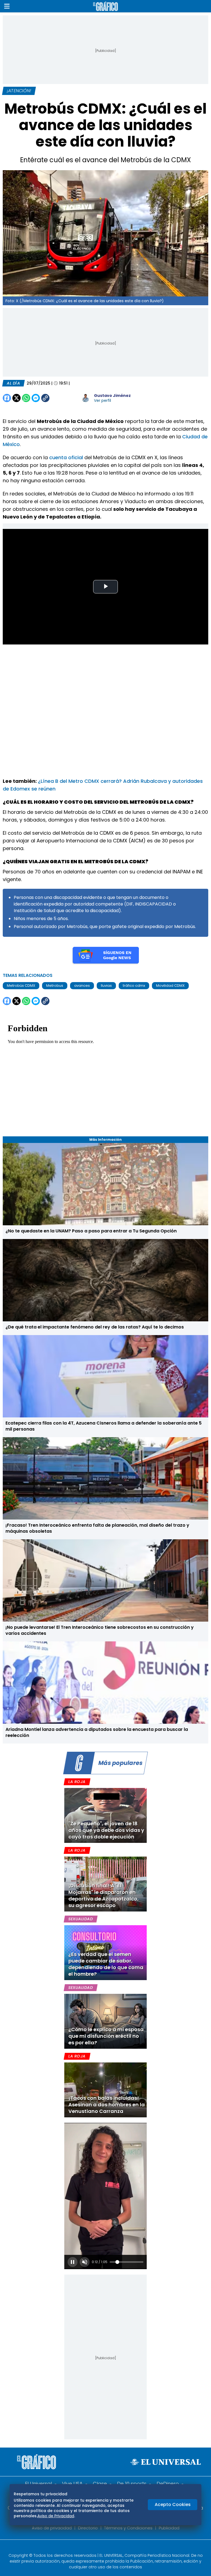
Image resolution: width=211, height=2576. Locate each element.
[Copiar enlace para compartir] (59, 398)
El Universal (38, 2484)
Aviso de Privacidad (56, 2516)
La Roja (77, 1782)
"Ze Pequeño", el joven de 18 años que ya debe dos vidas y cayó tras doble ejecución (106, 1830)
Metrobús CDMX (21, 986)
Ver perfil (102, 400)
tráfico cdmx (134, 986)
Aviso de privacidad (52, 2528)
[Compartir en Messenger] (36, 398)
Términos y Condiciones (128, 2528)
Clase (100, 2484)
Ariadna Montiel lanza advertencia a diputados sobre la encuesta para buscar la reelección (97, 1732)
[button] (7, 6)
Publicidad (169, 2528)
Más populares (120, 1763)
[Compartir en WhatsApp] (26, 398)
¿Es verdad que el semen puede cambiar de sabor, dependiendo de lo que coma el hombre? (106, 1964)
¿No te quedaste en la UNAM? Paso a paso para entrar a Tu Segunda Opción (91, 1231)
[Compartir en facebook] (7, 398)
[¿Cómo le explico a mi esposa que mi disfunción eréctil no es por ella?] (105, 2021)
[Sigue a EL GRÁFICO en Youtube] (111, 2548)
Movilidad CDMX (170, 986)
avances (82, 986)
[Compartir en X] (16, 398)
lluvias (106, 986)
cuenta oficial (67, 457)
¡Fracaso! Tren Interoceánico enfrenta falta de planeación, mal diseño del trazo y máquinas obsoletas (97, 1528)
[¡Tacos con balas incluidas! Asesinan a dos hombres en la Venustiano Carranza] (105, 2090)
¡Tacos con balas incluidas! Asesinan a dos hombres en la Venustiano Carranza (107, 2105)
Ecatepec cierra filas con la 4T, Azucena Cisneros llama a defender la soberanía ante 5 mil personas (104, 1426)
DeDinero (168, 2484)
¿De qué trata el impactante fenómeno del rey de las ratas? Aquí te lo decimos (95, 1327)
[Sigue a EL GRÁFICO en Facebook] (100, 2548)
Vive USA (72, 2484)
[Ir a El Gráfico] (105, 6)
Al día (13, 383)
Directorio (88, 2528)
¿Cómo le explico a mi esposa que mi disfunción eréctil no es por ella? (106, 2036)
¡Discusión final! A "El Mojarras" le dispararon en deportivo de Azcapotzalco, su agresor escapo (104, 1895)
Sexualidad (81, 1919)
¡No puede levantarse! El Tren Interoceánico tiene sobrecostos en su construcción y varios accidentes (100, 1630)
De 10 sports (132, 2484)
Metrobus (55, 986)
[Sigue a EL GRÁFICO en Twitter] (104, 2548)
